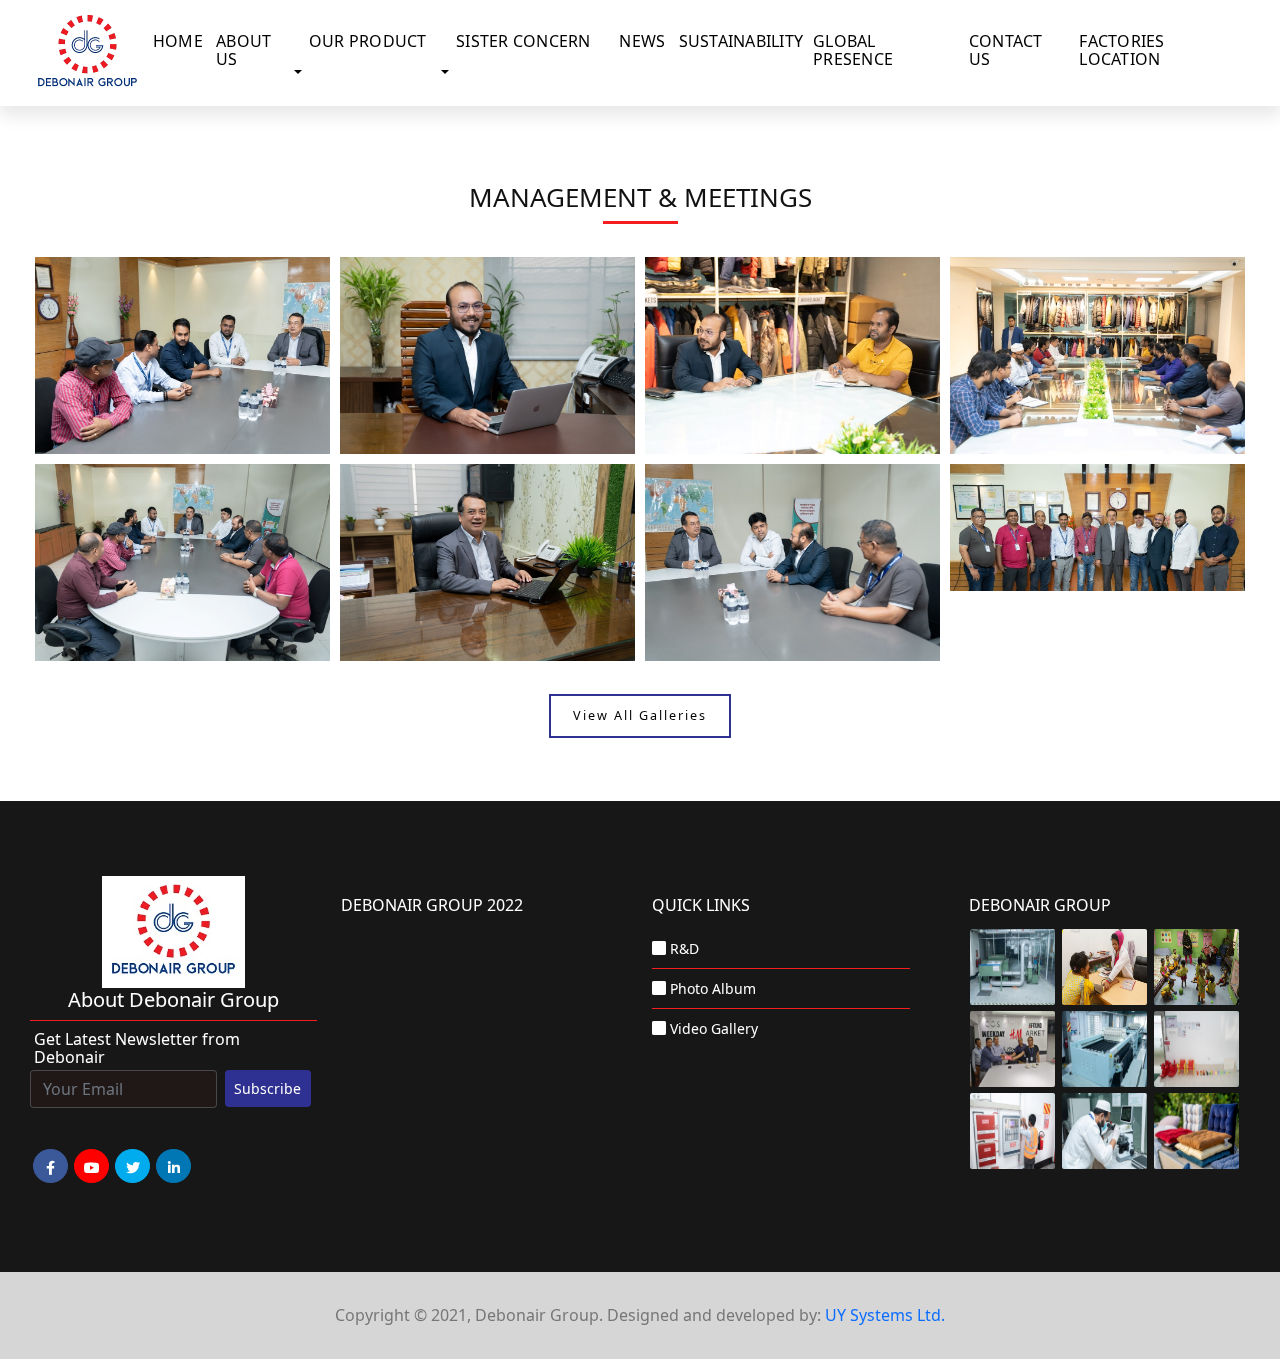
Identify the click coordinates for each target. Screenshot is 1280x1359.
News (642, 41)
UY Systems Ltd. (885, 1315)
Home (178, 41)
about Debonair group (173, 999)
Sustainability (741, 41)
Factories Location (1121, 50)
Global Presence (853, 50)
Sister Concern (523, 41)
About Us (243, 50)
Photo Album (713, 988)
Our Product (368, 41)
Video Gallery (714, 1028)
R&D (684, 948)
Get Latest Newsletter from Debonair (137, 1048)
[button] (302, 73)
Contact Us (1006, 50)
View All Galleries (640, 716)
